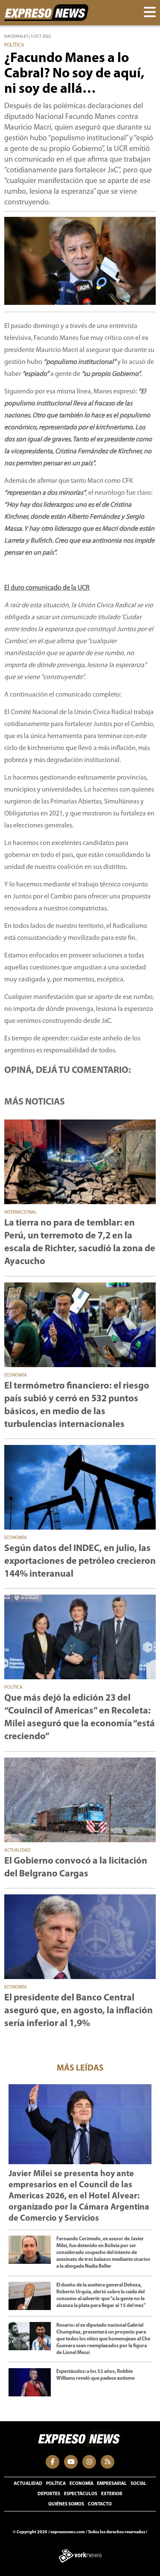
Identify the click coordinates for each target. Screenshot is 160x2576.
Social (138, 2484)
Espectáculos (81, 2494)
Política (56, 2484)
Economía (81, 2484)
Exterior (112, 2494)
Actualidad (28, 2484)
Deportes (49, 2494)
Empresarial (112, 2484)
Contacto (100, 2504)
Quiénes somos (66, 2504)
